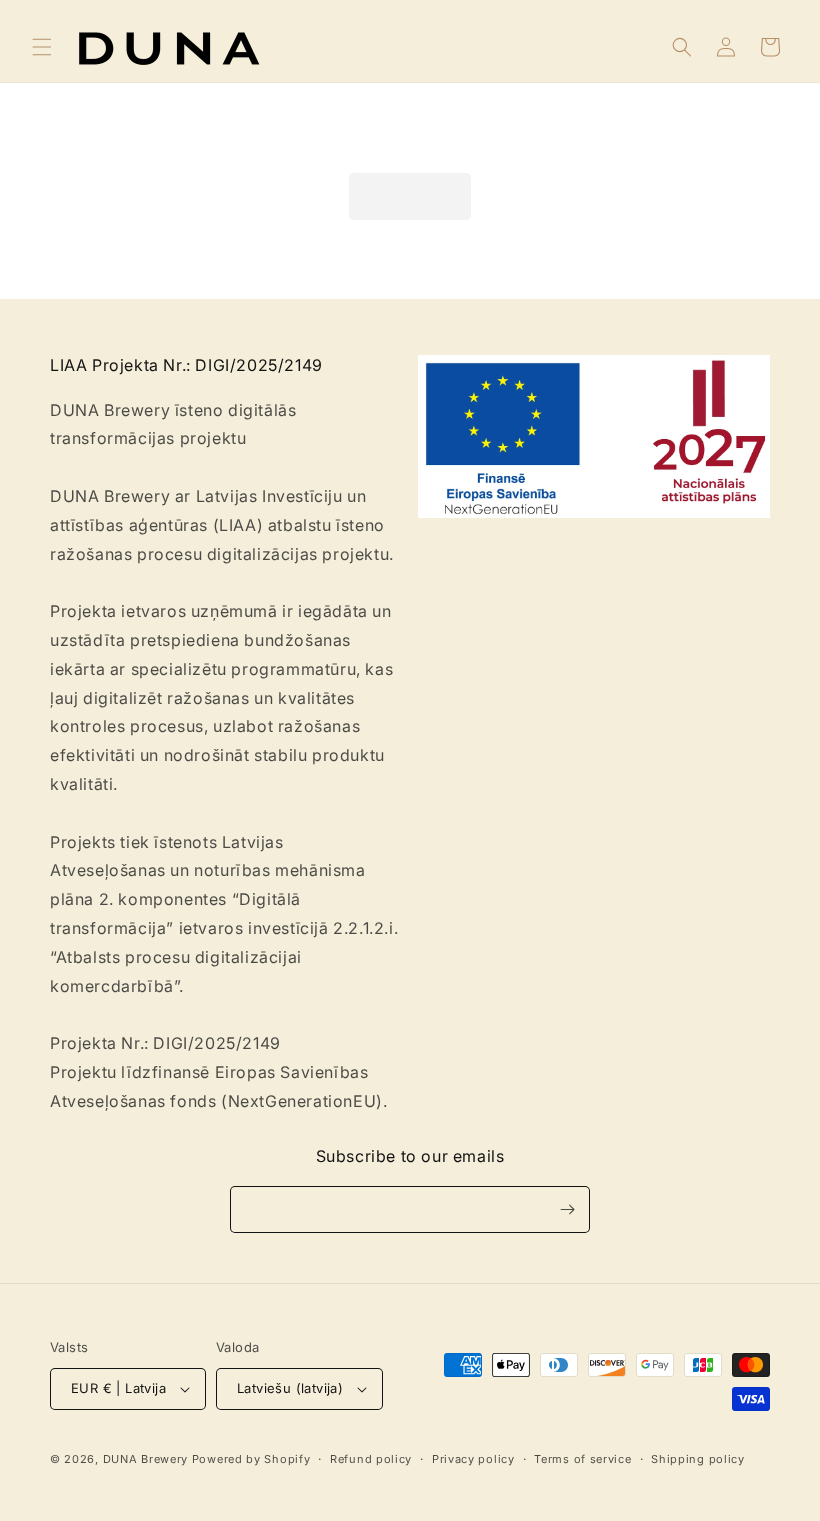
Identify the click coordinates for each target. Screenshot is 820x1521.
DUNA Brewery (145, 1459)
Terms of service (582, 1459)
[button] (42, 47)
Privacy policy (473, 1459)
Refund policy (371, 1459)
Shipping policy (698, 1459)
